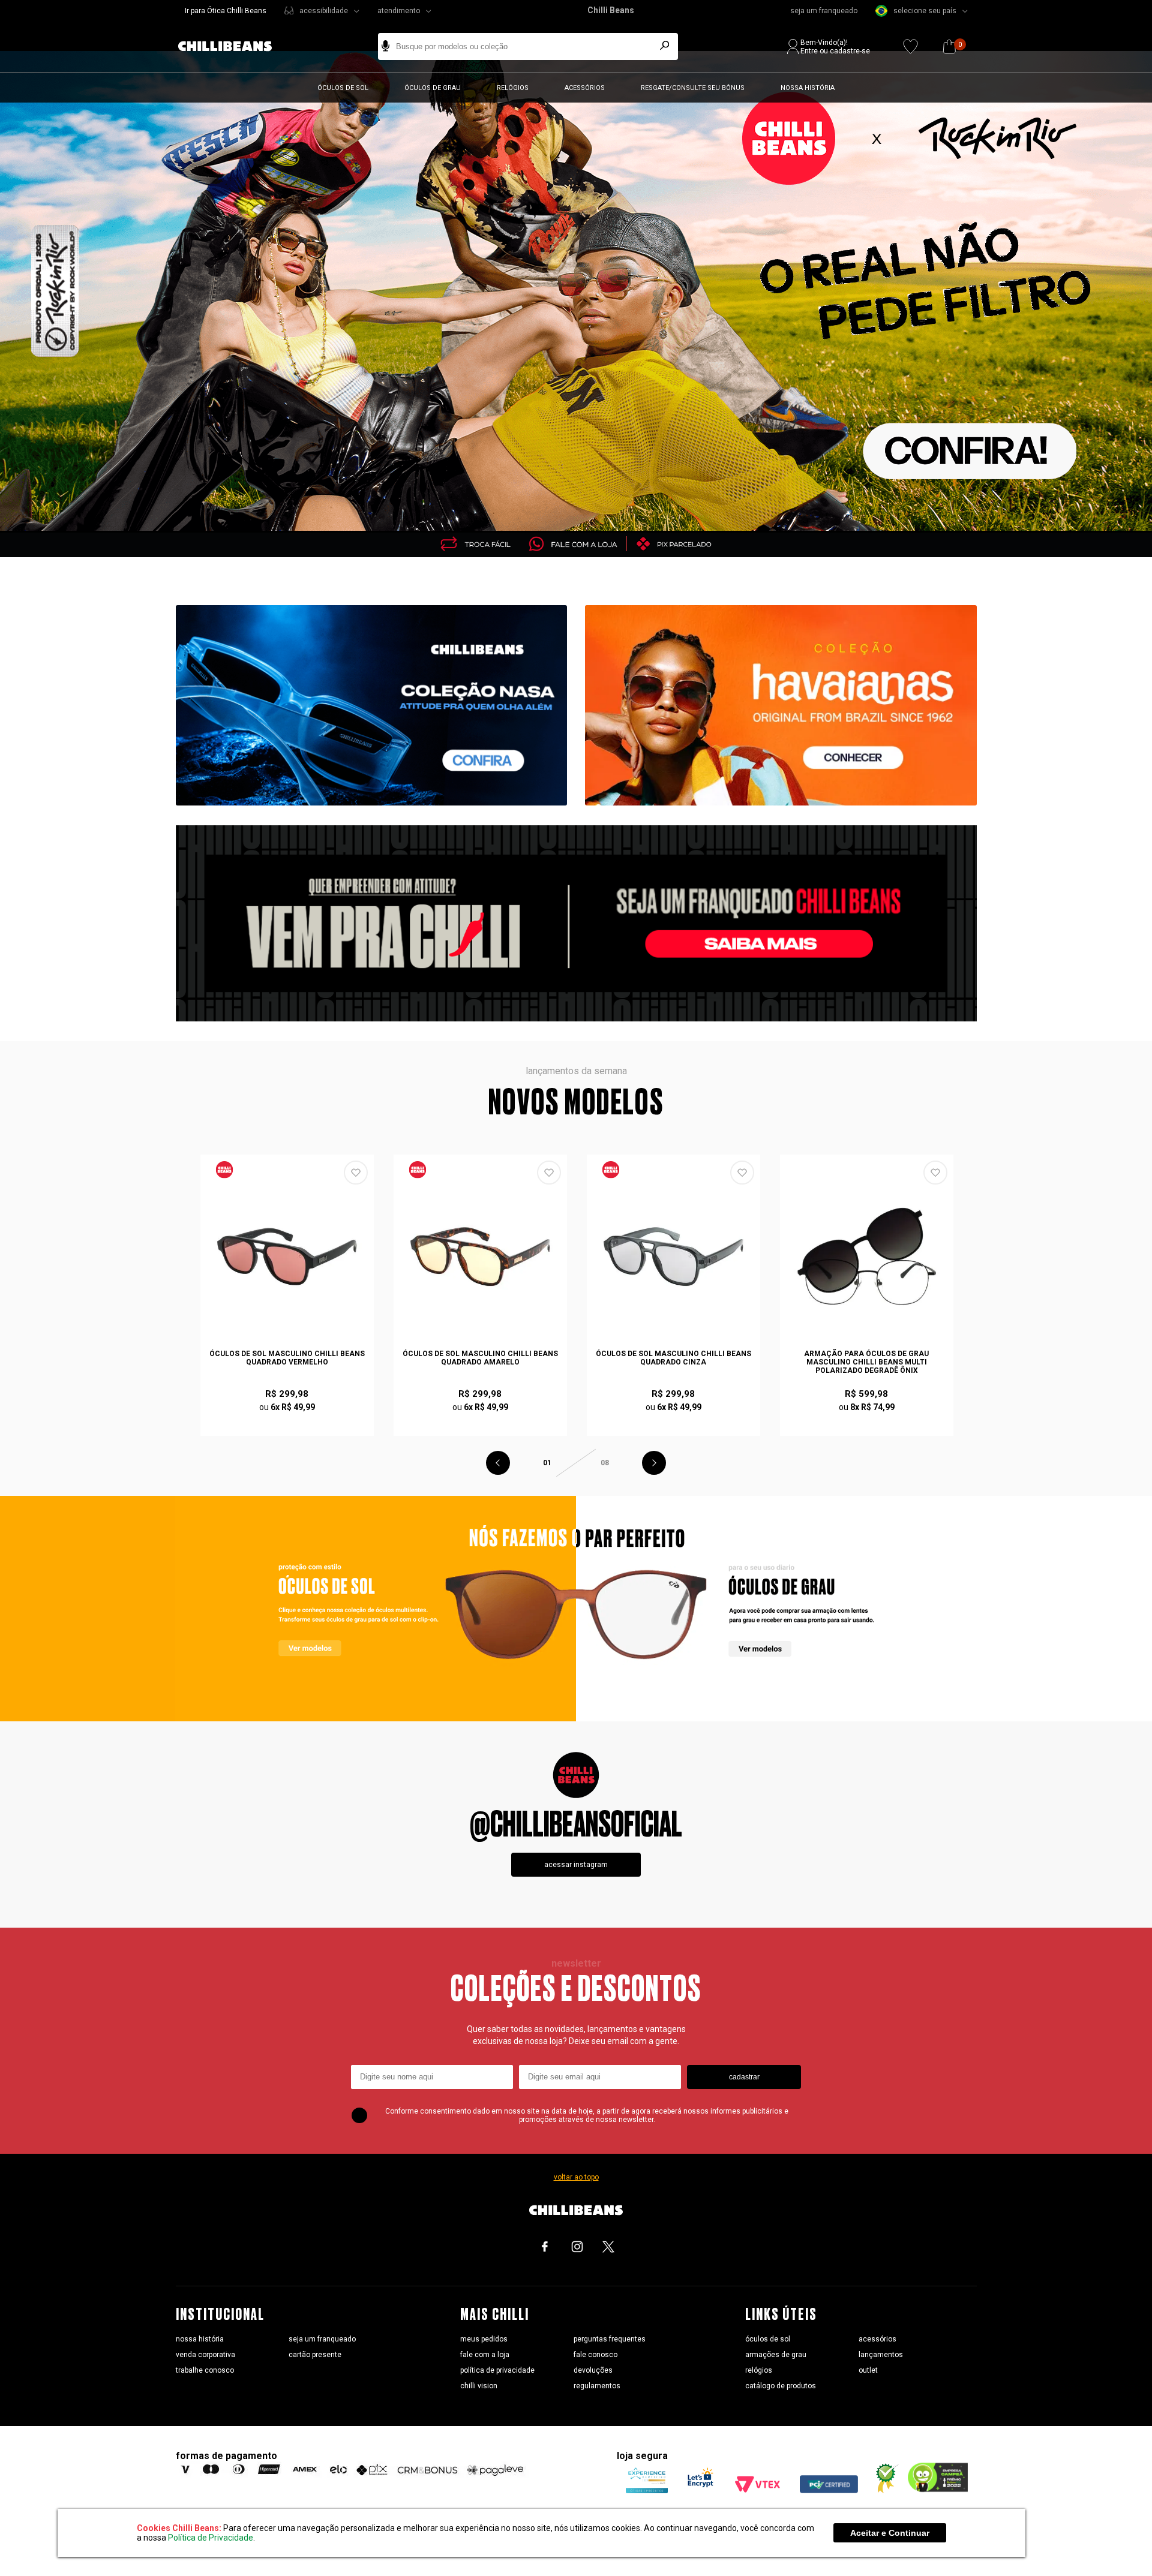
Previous (498, 1463)
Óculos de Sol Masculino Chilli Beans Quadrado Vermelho (287, 1358)
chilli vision (479, 2386)
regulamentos (597, 2386)
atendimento (399, 11)
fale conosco (595, 2355)
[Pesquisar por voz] (385, 46)
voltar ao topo (576, 2177)
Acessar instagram (576, 1865)
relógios (759, 2370)
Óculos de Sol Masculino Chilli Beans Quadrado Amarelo (480, 1358)
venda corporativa (205, 2355)
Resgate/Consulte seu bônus (693, 88)
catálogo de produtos (781, 2386)
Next (654, 1463)
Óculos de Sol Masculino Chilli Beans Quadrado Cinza (673, 1358)
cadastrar (744, 2077)
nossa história (200, 2339)
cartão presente (315, 2355)
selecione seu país (925, 11)
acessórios (877, 2339)
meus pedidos (484, 2339)
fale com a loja (485, 2355)
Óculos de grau (433, 88)
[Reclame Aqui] (883, 2490)
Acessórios (585, 88)
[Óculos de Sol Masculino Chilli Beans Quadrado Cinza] (674, 1257)
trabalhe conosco (205, 2370)
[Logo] (234, 46)
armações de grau (776, 2355)
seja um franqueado (824, 11)
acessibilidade (324, 11)
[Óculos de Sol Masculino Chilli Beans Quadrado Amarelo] (481, 1257)
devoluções (593, 2370)
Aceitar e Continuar (890, 2533)
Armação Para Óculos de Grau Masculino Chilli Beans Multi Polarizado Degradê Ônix (866, 1362)
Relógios (513, 88)
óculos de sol (768, 2339)
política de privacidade (497, 2370)
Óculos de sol (343, 88)
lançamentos (881, 2355)
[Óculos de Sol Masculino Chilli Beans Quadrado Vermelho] (287, 1257)
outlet (868, 2370)
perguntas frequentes (610, 2339)
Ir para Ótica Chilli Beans (226, 11)
